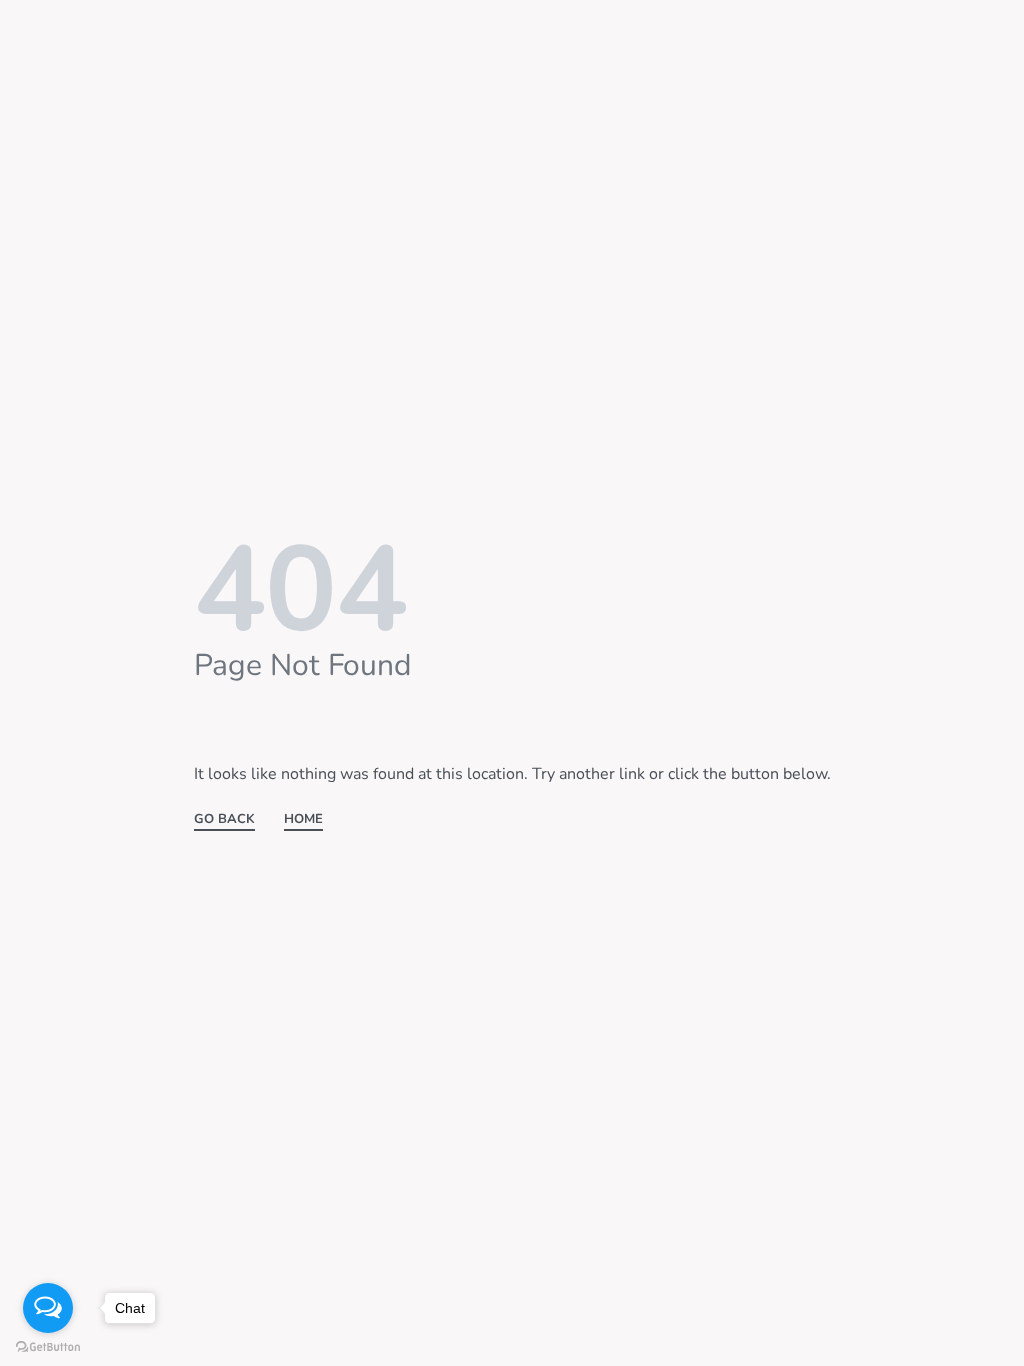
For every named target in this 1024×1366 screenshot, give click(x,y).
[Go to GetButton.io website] (48, 1346)
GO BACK (224, 820)
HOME (303, 820)
